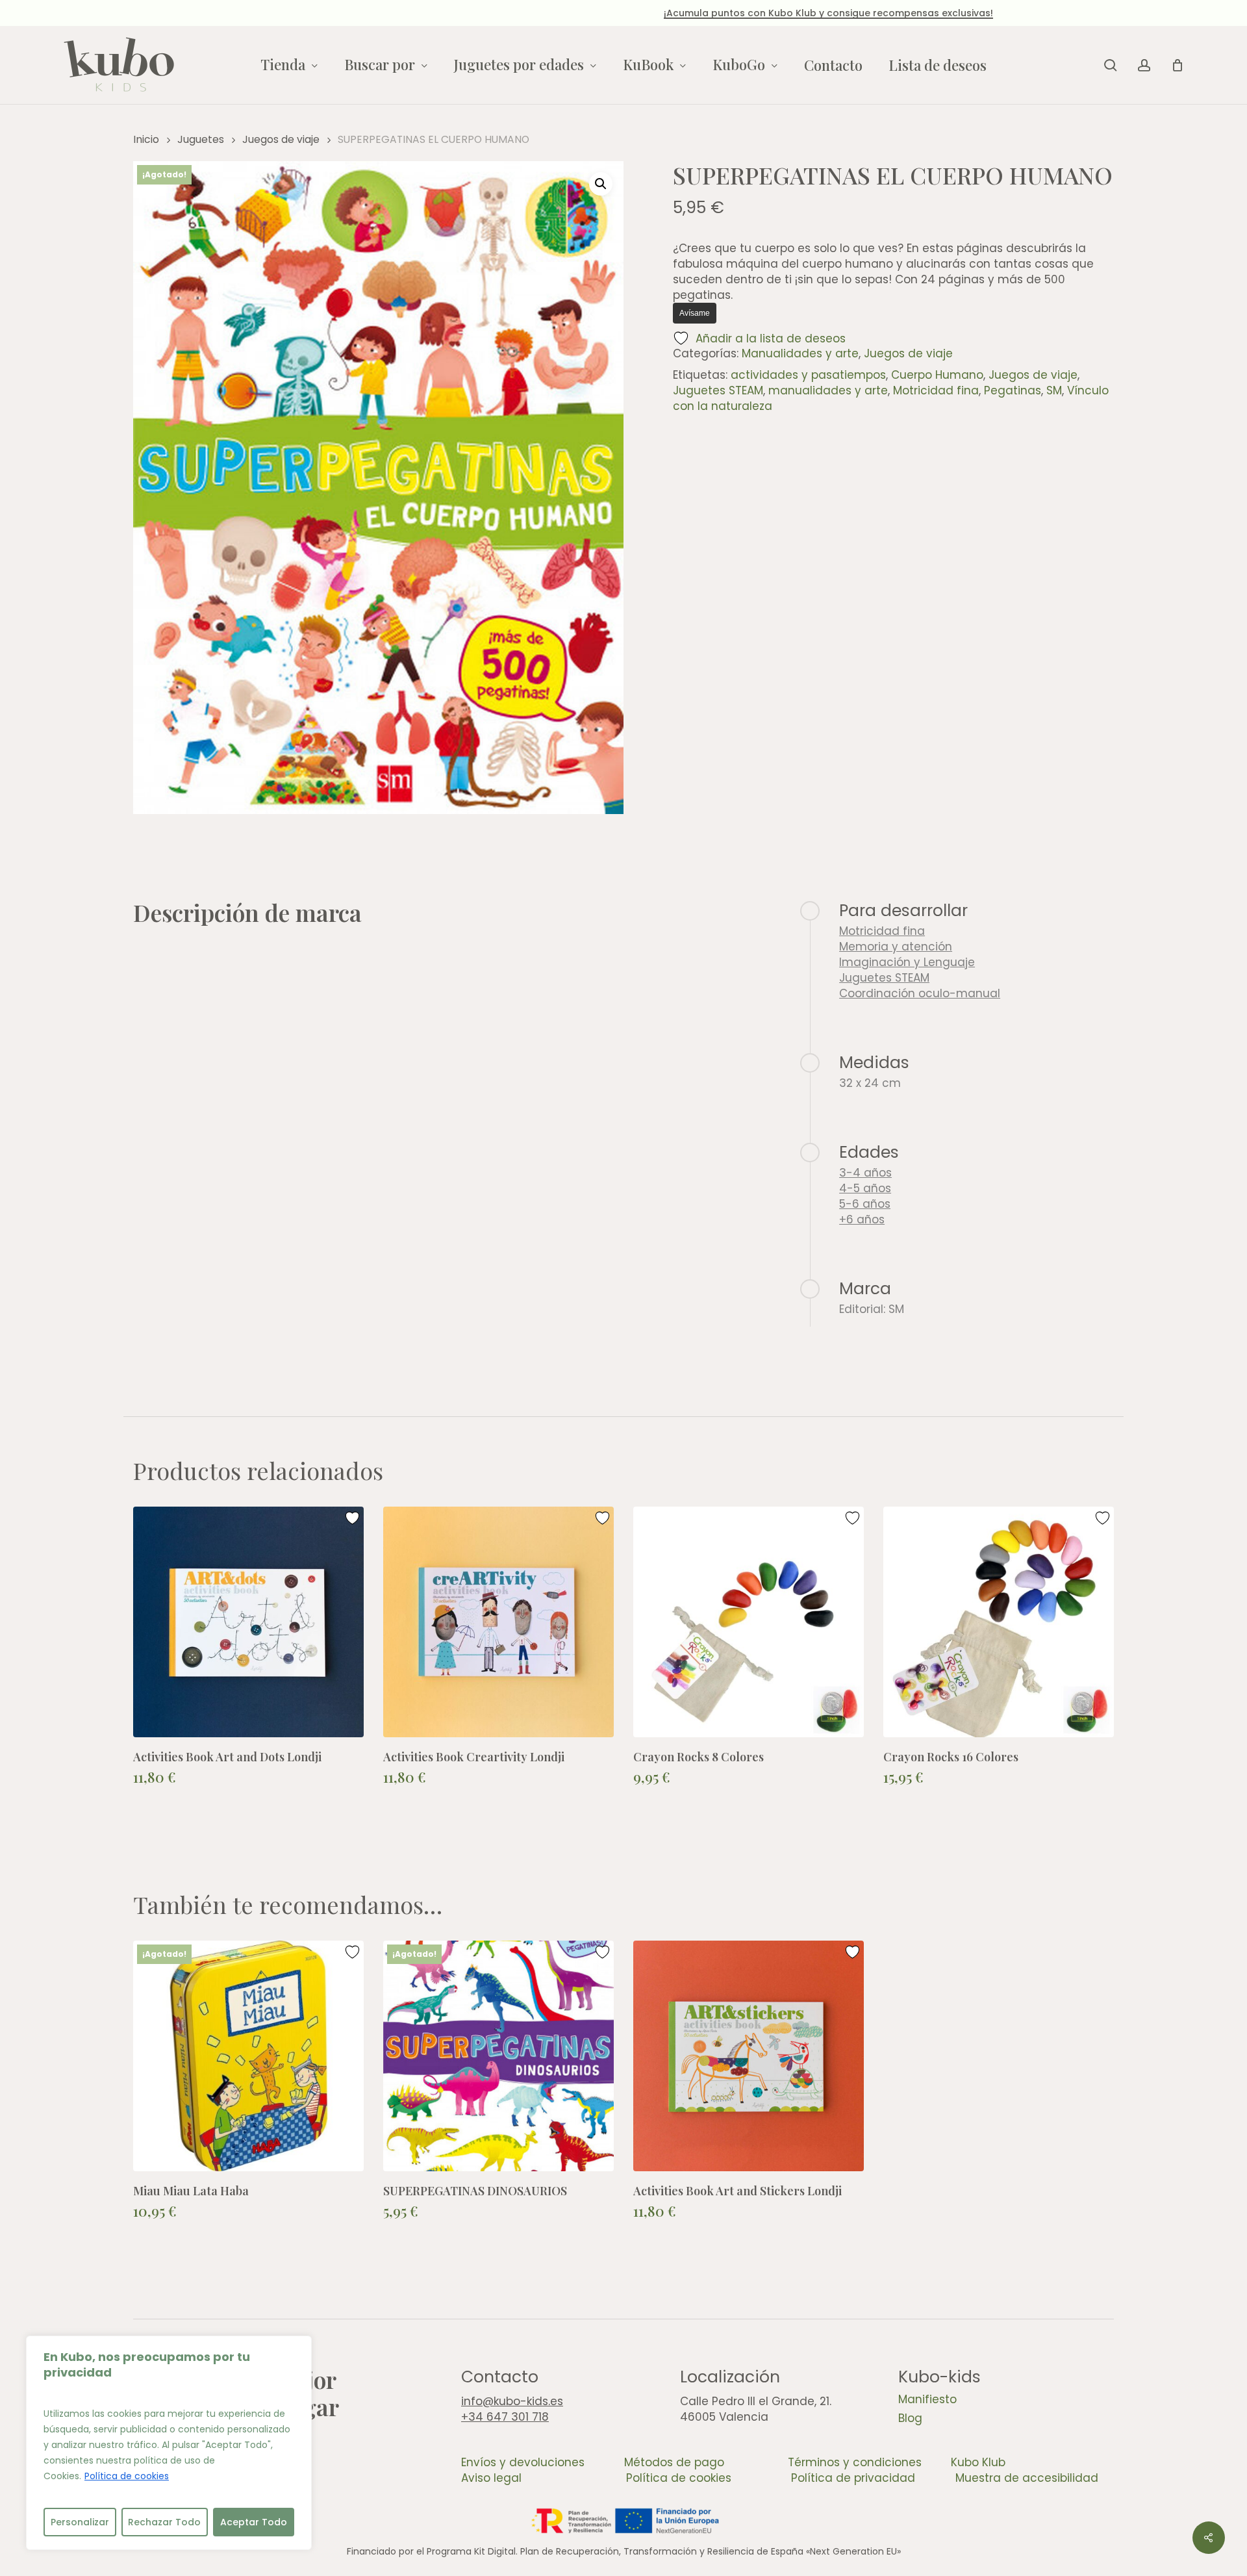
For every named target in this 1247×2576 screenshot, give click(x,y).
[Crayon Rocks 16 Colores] (999, 1622)
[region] (169, 2443)
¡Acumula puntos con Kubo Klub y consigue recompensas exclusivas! (623, 13)
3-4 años (865, 1173)
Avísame (695, 313)
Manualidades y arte (800, 353)
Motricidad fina (936, 390)
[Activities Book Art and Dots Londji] (248, 1622)
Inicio (146, 139)
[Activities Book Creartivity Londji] (498, 1622)
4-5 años (865, 1188)
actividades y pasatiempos (808, 375)
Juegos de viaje (281, 139)
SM (1054, 390)
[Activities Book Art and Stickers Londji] (749, 2056)
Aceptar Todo (254, 2522)
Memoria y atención (896, 947)
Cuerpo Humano (937, 375)
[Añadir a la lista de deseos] (354, 1518)
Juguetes (201, 139)
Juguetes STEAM (718, 390)
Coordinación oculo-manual (920, 993)
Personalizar (80, 2522)
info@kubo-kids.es (512, 2401)
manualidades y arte (828, 390)
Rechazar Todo (164, 2522)
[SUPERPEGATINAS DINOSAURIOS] (498, 2056)
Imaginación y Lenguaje (907, 962)
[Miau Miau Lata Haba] (248, 2056)
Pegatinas (1013, 390)
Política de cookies (127, 2476)
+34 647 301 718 (505, 2417)
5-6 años (865, 1204)
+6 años (862, 1219)
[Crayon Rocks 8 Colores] (749, 1622)
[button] (601, 184)
